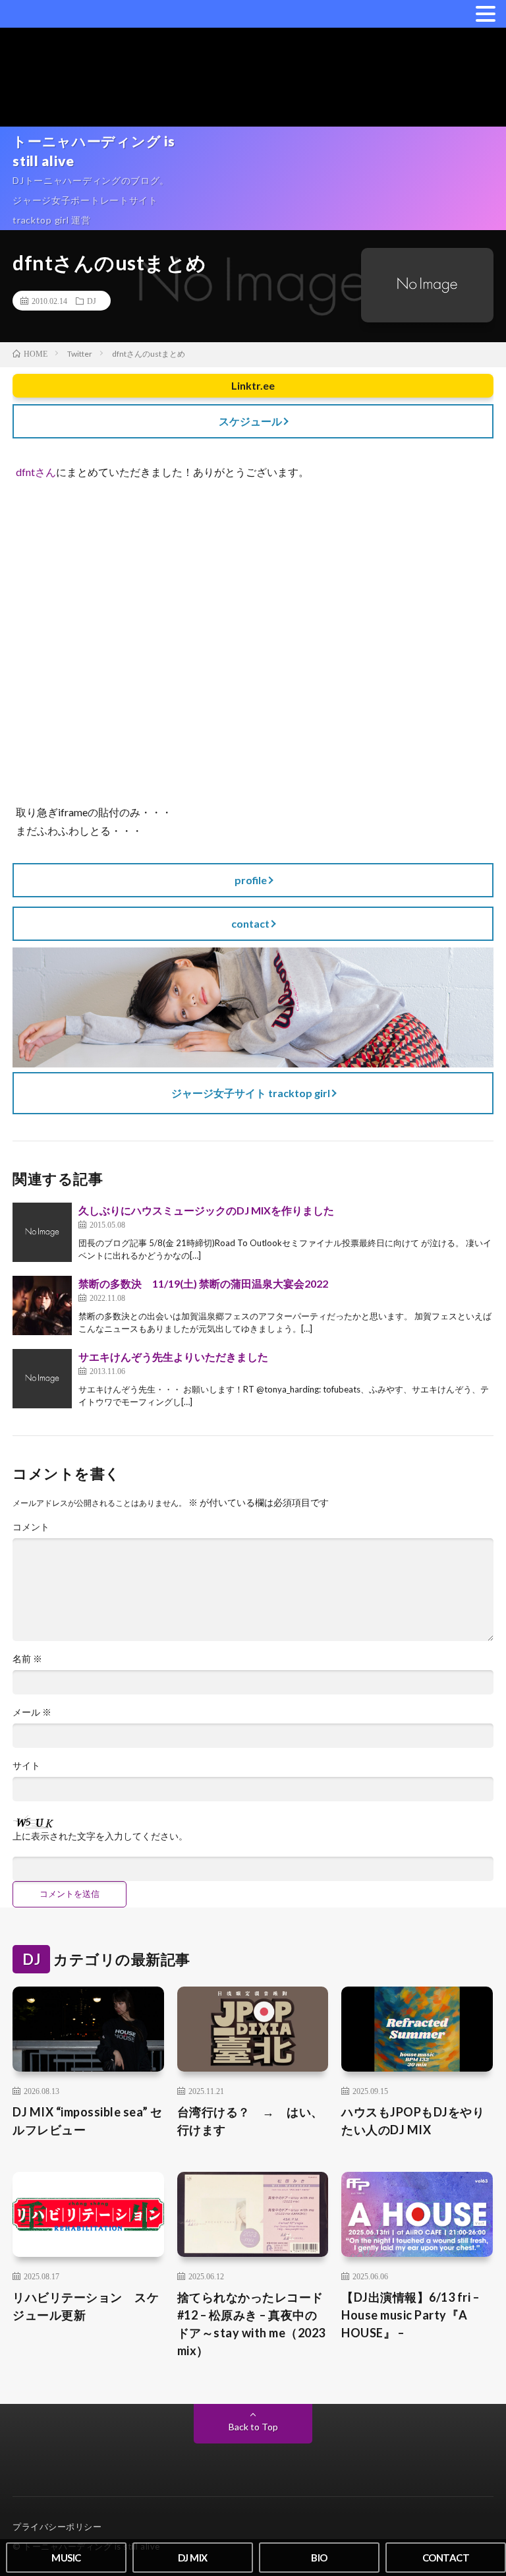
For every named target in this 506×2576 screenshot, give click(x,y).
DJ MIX (193, 2558)
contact (250, 923)
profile (251, 880)
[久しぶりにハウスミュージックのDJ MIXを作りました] (42, 1232)
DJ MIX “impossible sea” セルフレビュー (88, 2121)
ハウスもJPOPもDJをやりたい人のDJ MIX (413, 2121)
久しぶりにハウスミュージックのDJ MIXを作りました (206, 1210)
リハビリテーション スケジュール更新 (86, 2306)
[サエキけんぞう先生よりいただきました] (42, 1379)
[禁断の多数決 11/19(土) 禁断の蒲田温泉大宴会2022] (42, 1305)
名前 (27, 1659)
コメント (31, 1527)
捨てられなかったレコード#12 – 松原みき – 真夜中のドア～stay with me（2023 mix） (251, 2324)
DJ (92, 301)
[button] (486, 13)
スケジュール (250, 421)
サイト (26, 1766)
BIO (319, 2558)
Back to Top (253, 2427)
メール (32, 1712)
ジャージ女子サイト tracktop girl (251, 1093)
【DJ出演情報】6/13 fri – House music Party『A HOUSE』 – (410, 2315)
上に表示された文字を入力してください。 (100, 1836)
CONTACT (446, 2558)
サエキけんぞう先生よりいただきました (173, 1357)
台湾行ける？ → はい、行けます (250, 2121)
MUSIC (66, 2558)
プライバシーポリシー (57, 2527)
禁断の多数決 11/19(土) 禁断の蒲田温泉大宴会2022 (203, 1283)
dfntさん (36, 472)
